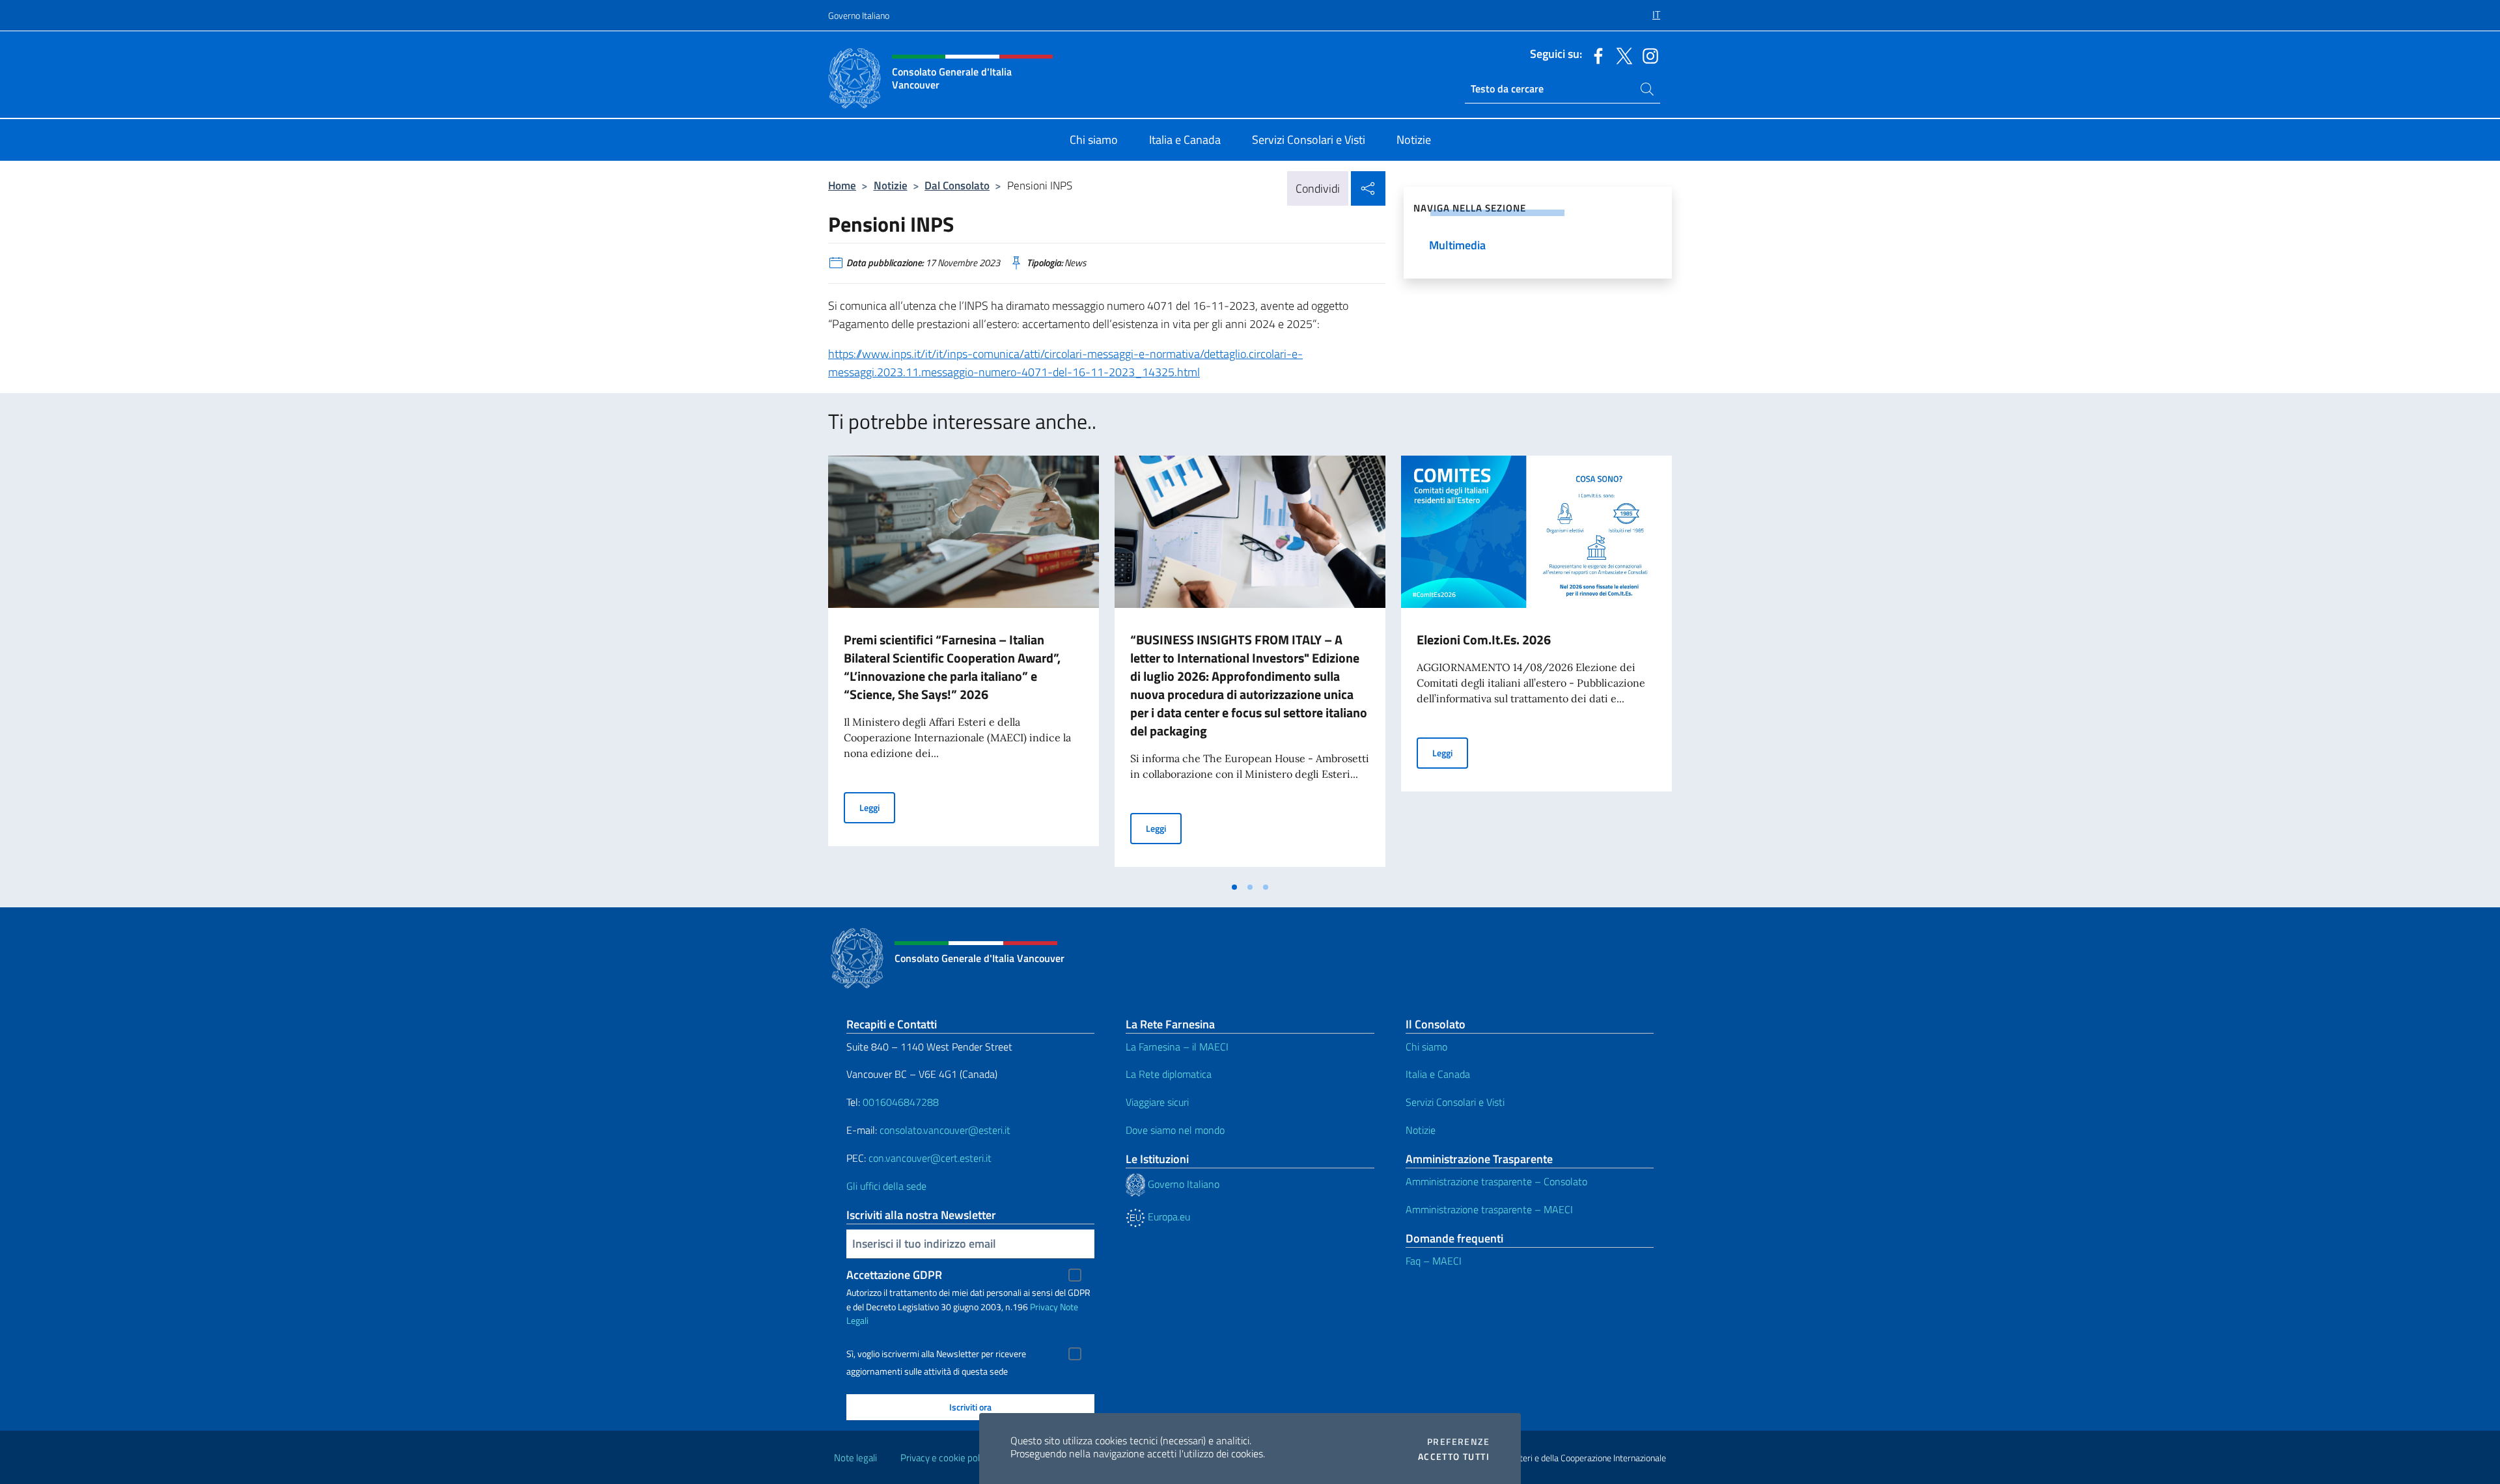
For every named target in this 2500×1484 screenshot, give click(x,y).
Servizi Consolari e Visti (1455, 1102)
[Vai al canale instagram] (1647, 55)
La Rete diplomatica (1169, 1074)
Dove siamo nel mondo (1175, 1130)
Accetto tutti (1454, 1457)
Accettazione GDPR (894, 1275)
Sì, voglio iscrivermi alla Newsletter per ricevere (936, 1354)
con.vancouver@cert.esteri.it (930, 1158)
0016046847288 (901, 1102)
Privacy (1044, 1307)
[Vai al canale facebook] (1595, 55)
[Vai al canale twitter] (1621, 55)
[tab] (1234, 887)
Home (842, 185)
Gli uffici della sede (886, 1186)
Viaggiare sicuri (1157, 1102)
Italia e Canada (1438, 1074)
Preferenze (1458, 1442)
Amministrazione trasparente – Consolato (1496, 1181)
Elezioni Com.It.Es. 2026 (1484, 639)
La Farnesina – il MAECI (1177, 1047)
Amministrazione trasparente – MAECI (1489, 1209)
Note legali (855, 1458)
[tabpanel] (964, 665)
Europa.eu (1168, 1216)
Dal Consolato (957, 185)
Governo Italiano (859, 15)
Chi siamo (1426, 1047)
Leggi (877, 807)
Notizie (891, 185)
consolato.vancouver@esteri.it (945, 1130)
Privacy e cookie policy (946, 1458)
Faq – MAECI (1434, 1261)
